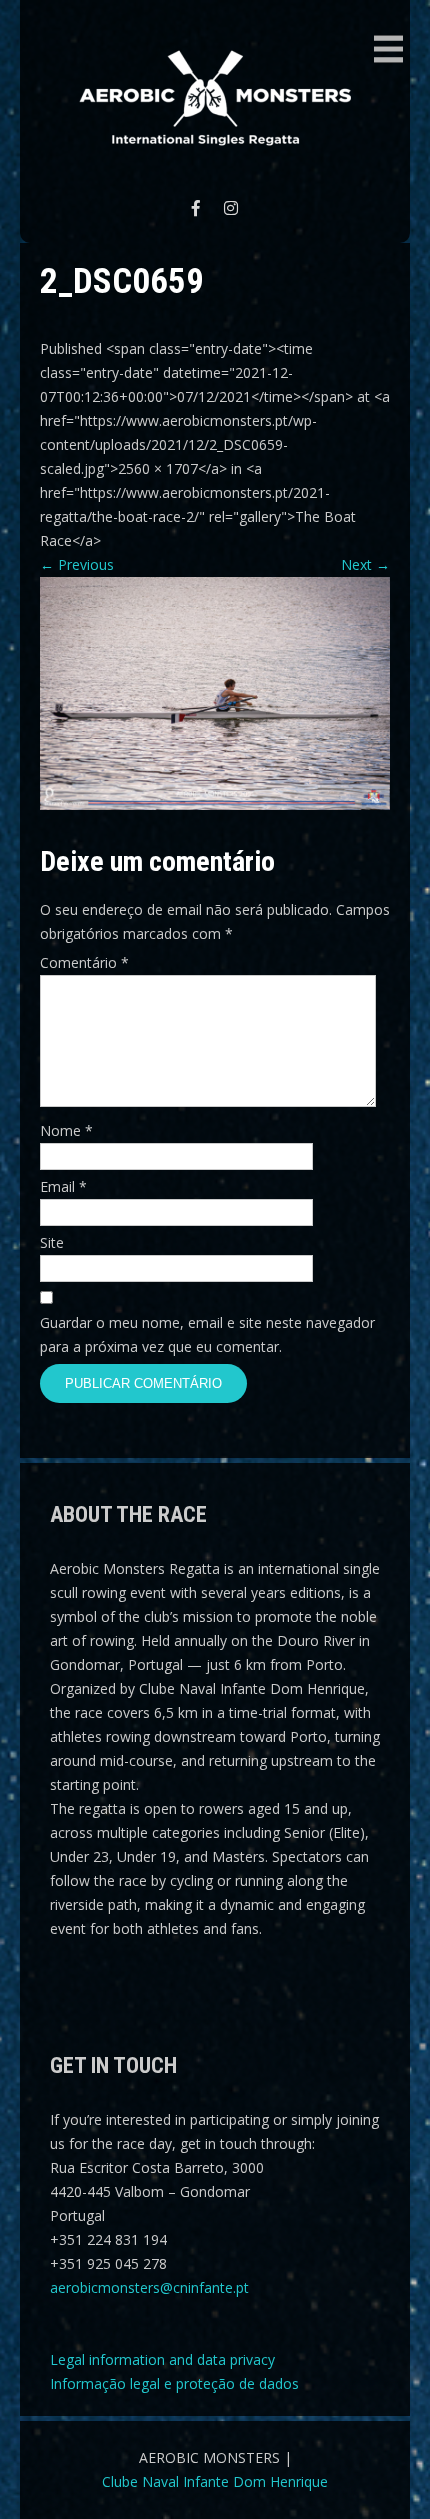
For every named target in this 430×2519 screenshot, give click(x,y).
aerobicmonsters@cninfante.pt (149, 2287)
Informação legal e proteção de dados (174, 2383)
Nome (66, 1130)
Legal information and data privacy (162, 2359)
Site (52, 1242)
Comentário (84, 962)
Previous (77, 564)
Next (365, 564)
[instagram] (231, 208)
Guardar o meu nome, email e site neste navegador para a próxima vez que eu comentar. (207, 1334)
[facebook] (196, 208)
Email (63, 1186)
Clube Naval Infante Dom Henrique (215, 2481)
